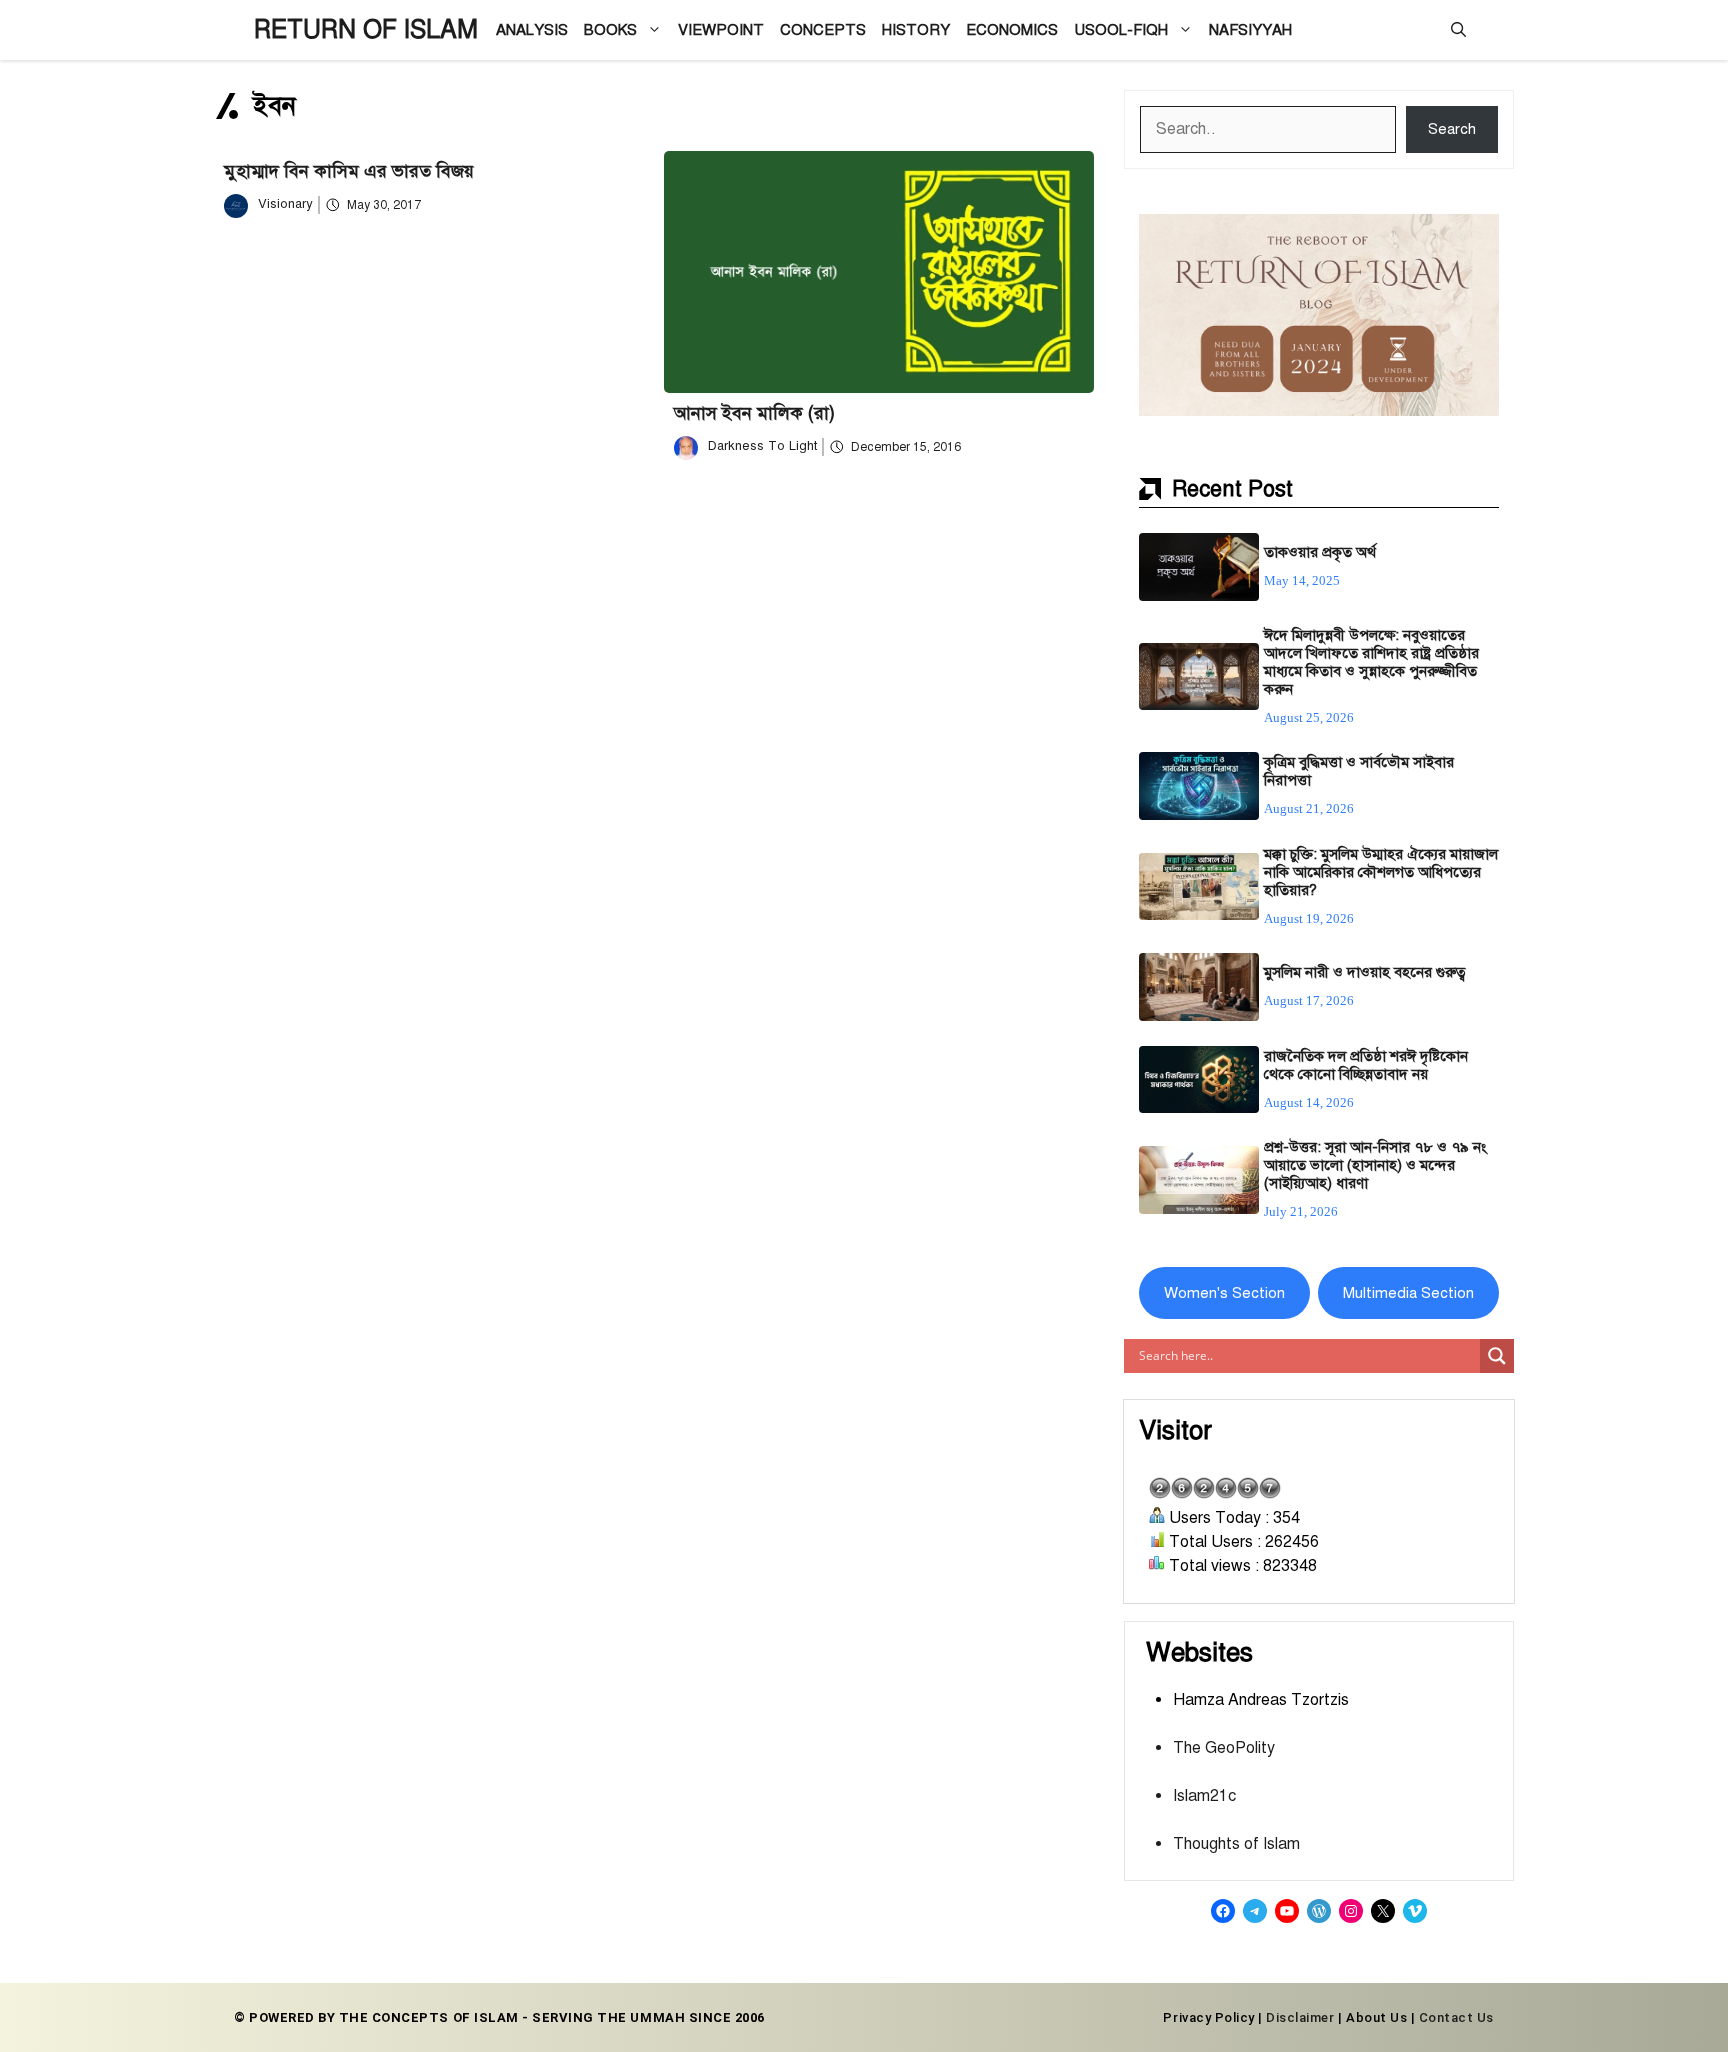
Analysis (532, 30)
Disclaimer (1300, 2017)
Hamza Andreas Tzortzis (1261, 1700)
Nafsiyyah (1250, 30)
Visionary (285, 204)
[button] (1458, 30)
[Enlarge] (1473, 240)
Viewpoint (721, 30)
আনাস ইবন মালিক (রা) (754, 413)
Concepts (823, 30)
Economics (1012, 30)
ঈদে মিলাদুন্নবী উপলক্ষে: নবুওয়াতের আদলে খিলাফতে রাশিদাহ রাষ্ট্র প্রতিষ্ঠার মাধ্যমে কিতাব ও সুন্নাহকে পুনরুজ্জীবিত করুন (1371, 662)
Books (610, 30)
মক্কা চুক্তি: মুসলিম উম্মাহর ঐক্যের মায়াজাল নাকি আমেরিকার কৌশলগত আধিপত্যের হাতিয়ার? (1381, 872)
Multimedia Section (1408, 1293)
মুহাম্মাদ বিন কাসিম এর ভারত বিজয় (349, 171)
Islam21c (1204, 1796)
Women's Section (1224, 1293)
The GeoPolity (1224, 1748)
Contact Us (1456, 2017)
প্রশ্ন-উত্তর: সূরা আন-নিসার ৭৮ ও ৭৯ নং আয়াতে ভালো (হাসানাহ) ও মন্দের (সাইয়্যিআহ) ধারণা (1375, 1165)
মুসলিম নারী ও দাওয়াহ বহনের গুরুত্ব (1365, 972)
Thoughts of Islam (1236, 1844)
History (916, 30)
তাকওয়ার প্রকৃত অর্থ (1320, 552)
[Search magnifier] (1497, 1356)
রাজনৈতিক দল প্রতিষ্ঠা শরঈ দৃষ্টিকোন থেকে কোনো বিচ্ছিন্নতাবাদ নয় (1366, 1065)
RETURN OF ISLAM (366, 29)
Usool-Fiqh (1121, 30)
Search (1452, 129)
